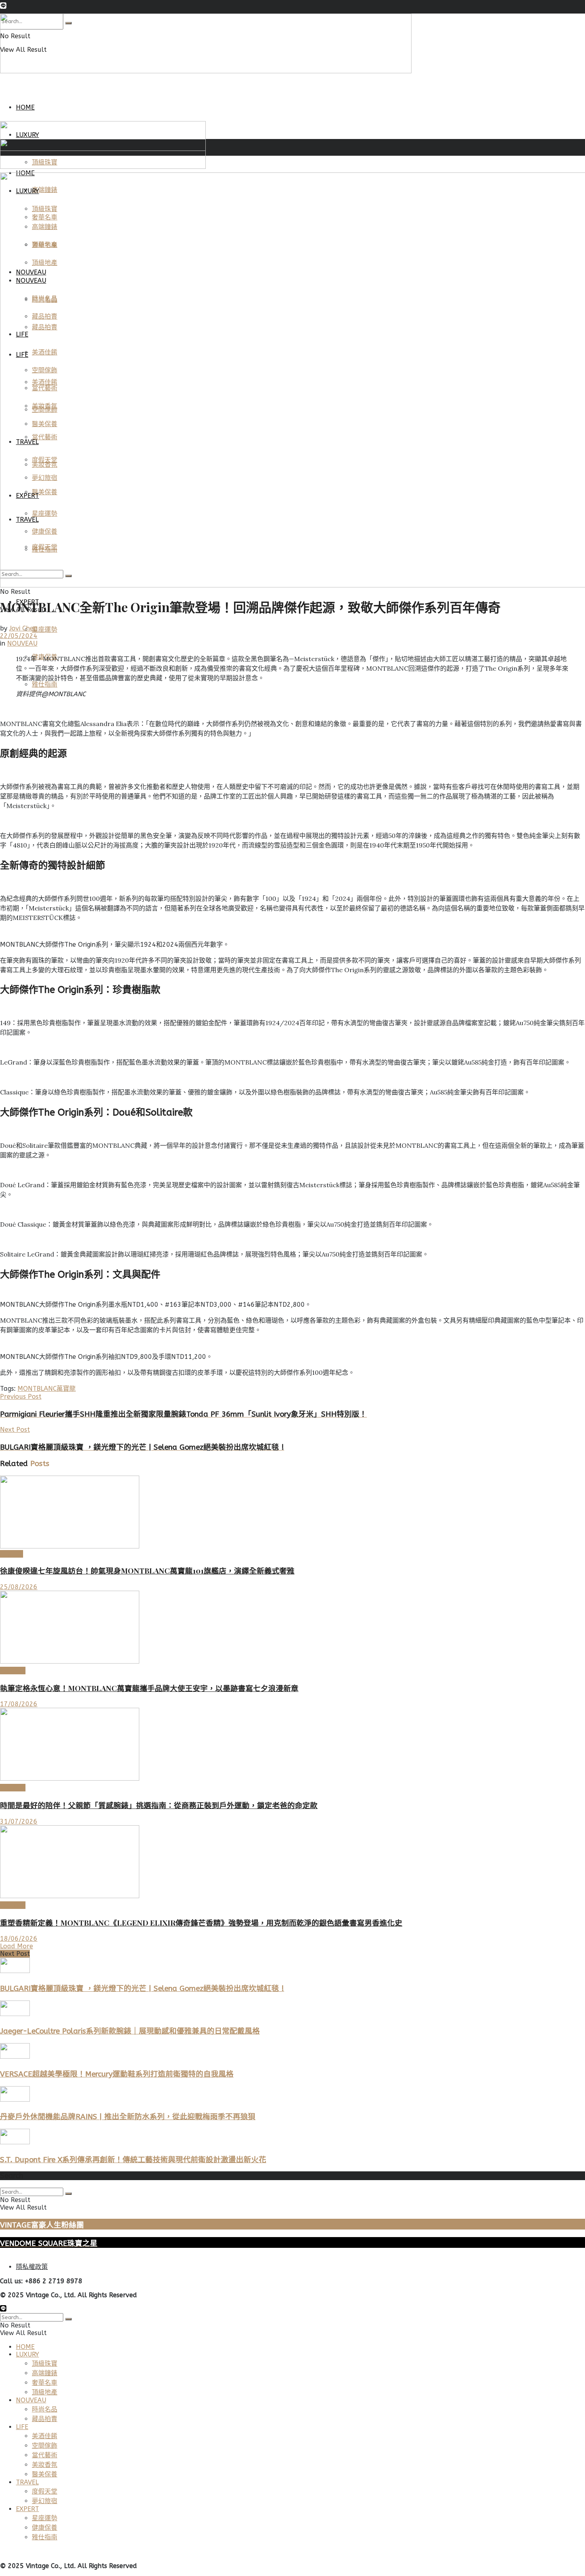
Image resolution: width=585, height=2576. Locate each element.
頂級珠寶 (45, 2364)
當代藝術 (45, 2455)
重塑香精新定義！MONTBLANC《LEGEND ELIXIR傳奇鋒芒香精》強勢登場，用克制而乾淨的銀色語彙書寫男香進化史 (201, 1923)
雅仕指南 (45, 684)
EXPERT (27, 2509)
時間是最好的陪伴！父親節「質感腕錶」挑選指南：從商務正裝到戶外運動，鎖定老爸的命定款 (159, 1805)
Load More (17, 1946)
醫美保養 (45, 2474)
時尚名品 (13, 1671)
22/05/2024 (19, 636)
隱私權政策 (32, 2267)
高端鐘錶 (13, 1788)
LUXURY (12, 1554)
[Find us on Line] (3, 7)
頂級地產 (45, 2392)
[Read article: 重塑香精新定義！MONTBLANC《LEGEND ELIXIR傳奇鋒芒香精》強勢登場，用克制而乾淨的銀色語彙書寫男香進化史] (292, 1863)
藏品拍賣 (45, 2419)
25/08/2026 (19, 1587)
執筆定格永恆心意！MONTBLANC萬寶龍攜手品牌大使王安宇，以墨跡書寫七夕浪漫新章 (149, 1688)
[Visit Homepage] (206, 71)
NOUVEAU (22, 643)
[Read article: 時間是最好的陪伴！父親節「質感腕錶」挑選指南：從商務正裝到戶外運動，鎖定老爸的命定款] (292, 1745)
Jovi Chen (23, 628)
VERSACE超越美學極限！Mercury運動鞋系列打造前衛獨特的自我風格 (117, 2074)
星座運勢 (45, 629)
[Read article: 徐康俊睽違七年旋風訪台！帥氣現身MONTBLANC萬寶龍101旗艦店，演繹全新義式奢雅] (292, 1513)
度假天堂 (45, 2491)
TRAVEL (27, 2482)
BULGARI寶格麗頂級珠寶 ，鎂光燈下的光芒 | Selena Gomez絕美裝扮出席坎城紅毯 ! (142, 1989)
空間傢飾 (45, 2446)
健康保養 (45, 2528)
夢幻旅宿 (45, 2501)
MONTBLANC (37, 1389)
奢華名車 (45, 2383)
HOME (25, 107)
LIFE (22, 2427)
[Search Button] (68, 2194)
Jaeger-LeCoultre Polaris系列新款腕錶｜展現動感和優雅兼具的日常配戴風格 (130, 2031)
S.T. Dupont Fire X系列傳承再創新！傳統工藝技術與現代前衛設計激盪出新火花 (133, 2160)
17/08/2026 (19, 1704)
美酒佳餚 (45, 2436)
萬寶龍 (66, 1389)
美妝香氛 (13, 1905)
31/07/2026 (19, 1821)
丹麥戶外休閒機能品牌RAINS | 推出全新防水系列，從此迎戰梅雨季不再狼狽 (128, 2117)
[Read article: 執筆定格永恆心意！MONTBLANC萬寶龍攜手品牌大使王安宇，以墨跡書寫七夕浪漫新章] (292, 1628)
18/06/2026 (19, 1939)
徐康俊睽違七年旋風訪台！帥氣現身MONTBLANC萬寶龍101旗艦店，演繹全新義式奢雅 (147, 1571)
